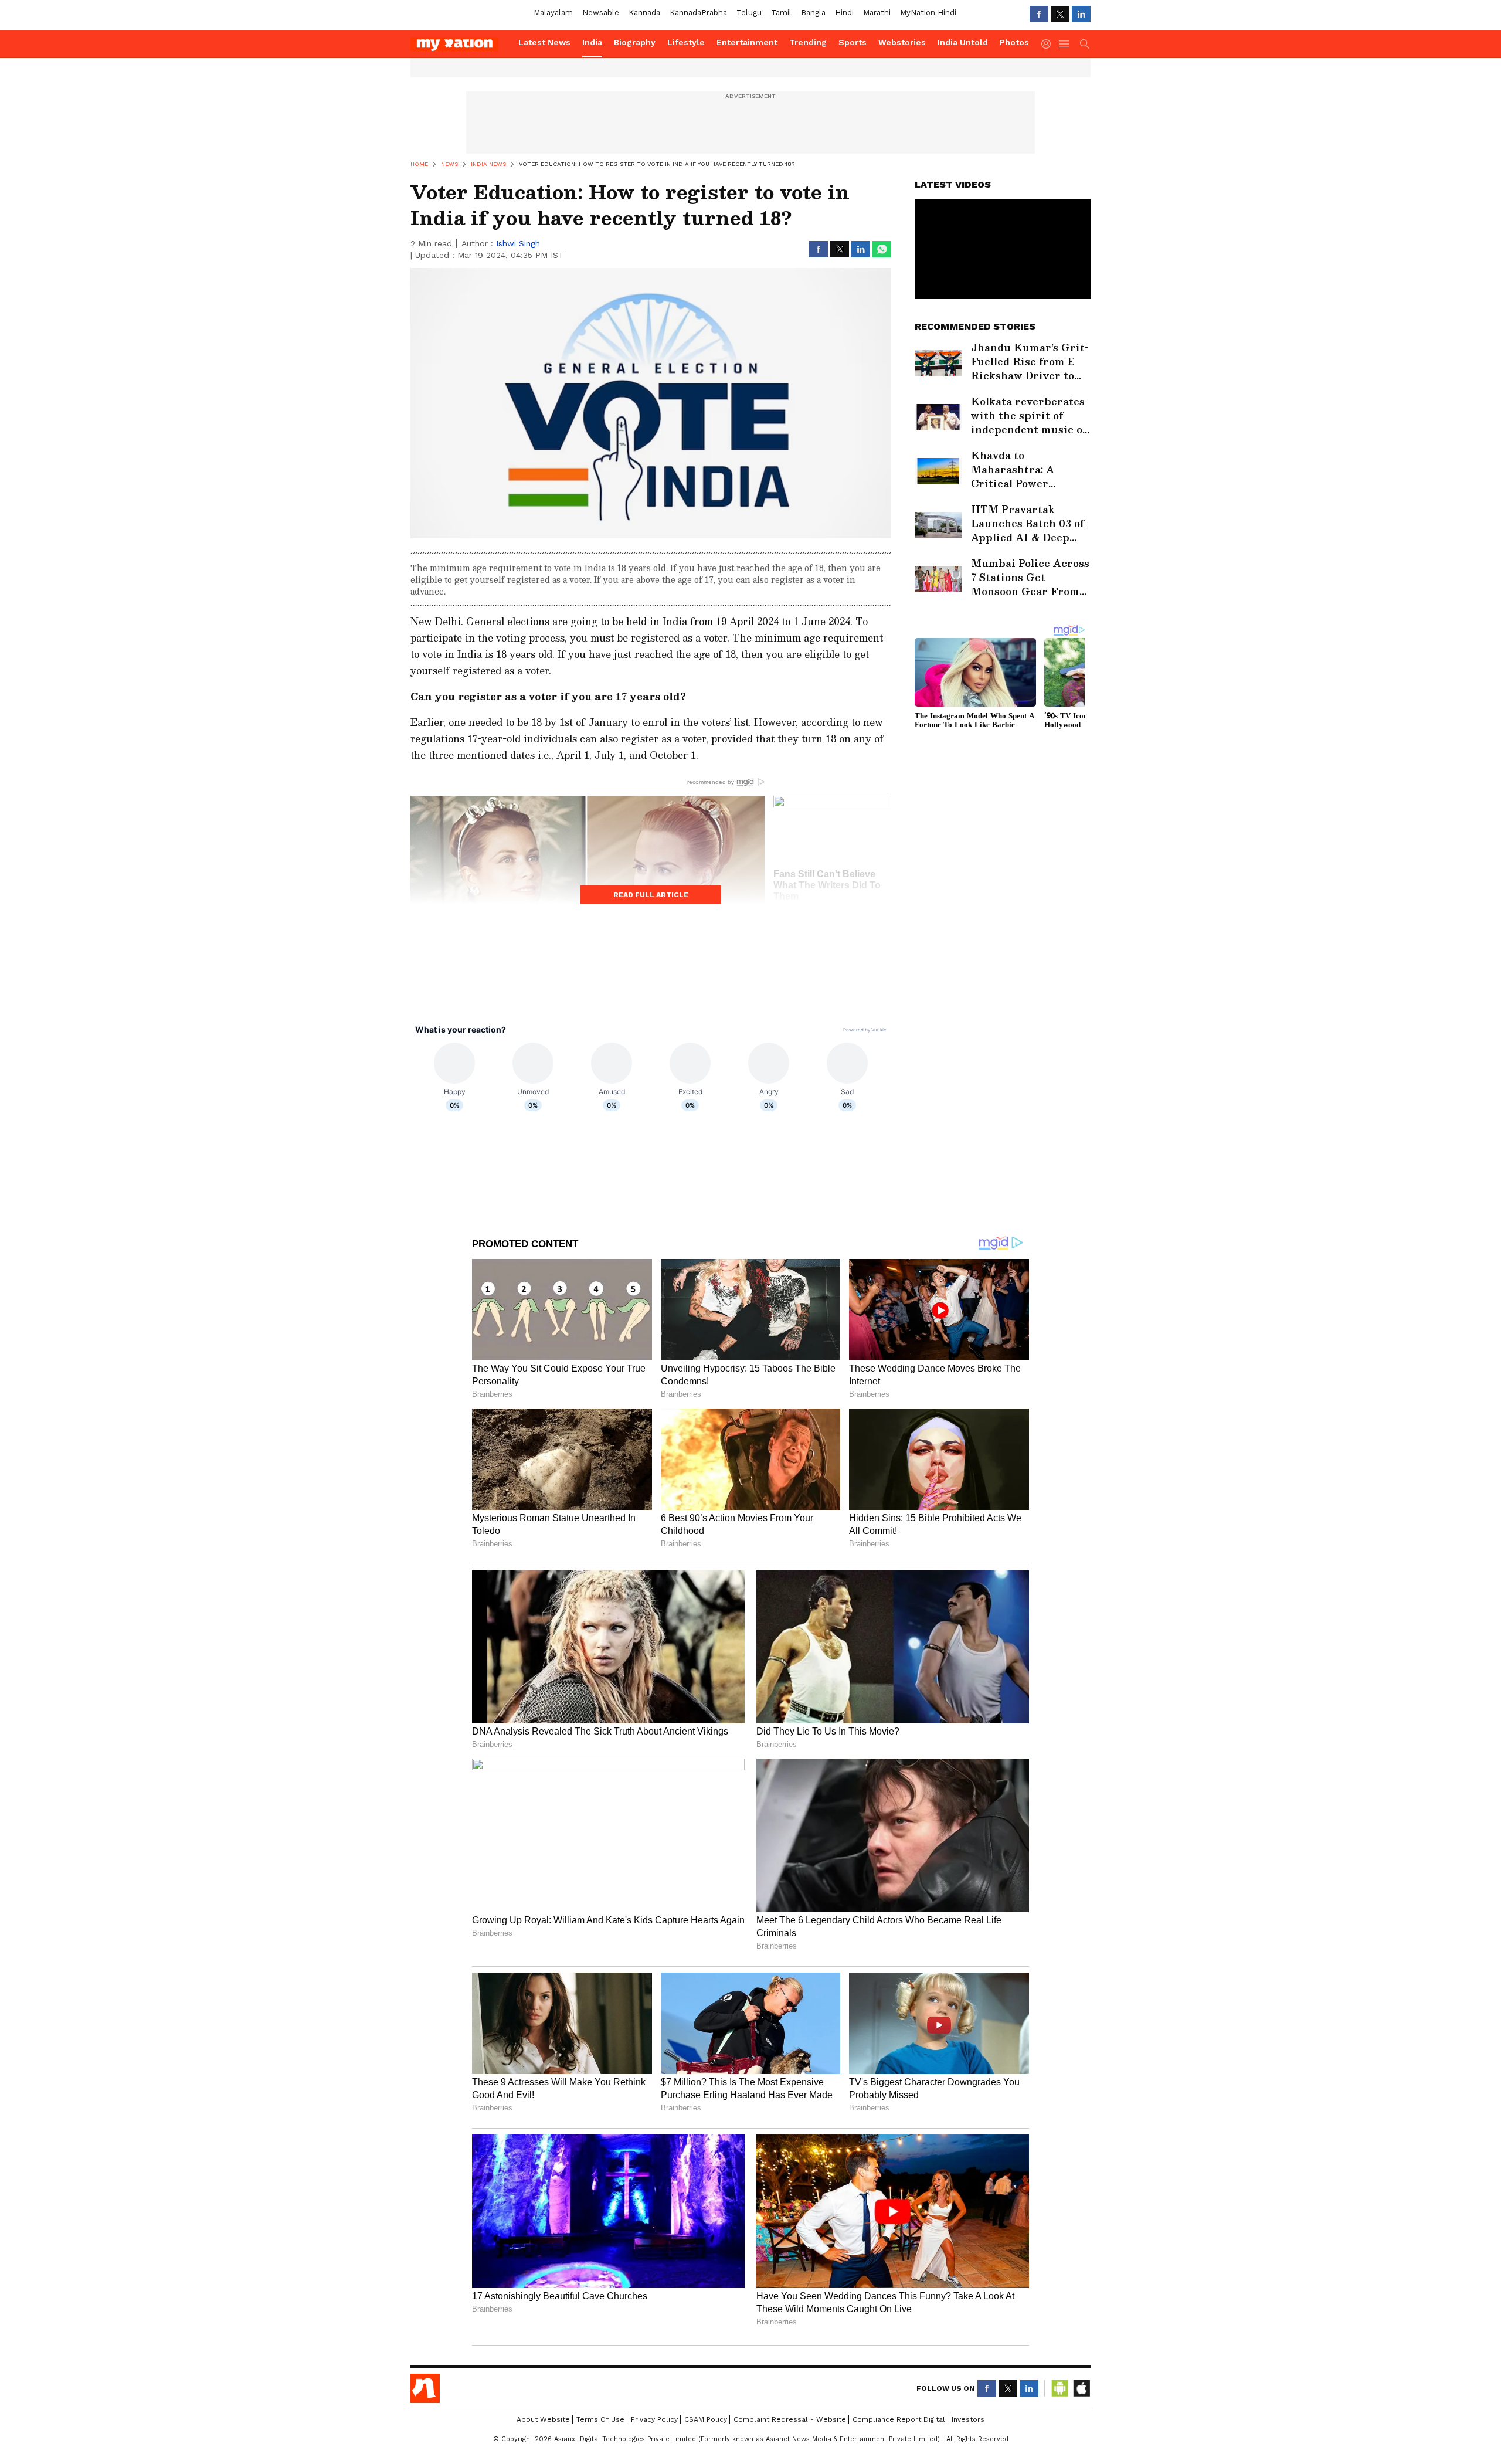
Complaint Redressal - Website (790, 2419)
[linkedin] (1081, 14)
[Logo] (460, 44)
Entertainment (747, 42)
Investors (968, 2419)
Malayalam (553, 13)
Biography (635, 42)
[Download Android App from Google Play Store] (1060, 2388)
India (592, 42)
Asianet (425, 2388)
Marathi (877, 13)
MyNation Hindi (928, 13)
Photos (1014, 42)
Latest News (544, 42)
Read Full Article (651, 895)
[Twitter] (1060, 14)
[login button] (1049, 44)
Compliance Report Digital (899, 2419)
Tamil (781, 13)
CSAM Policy (706, 2419)
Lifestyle (686, 42)
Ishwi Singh (518, 243)
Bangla (813, 13)
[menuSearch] (1085, 44)
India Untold (963, 42)
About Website (543, 2419)
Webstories (902, 42)
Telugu (749, 13)
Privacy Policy (654, 2419)
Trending (808, 42)
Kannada (644, 13)
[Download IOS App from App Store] (1081, 2388)
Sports (853, 42)
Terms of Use (600, 2419)
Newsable (601, 13)
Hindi (844, 13)
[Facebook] (1039, 14)
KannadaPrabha (698, 13)
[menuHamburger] (1065, 44)
